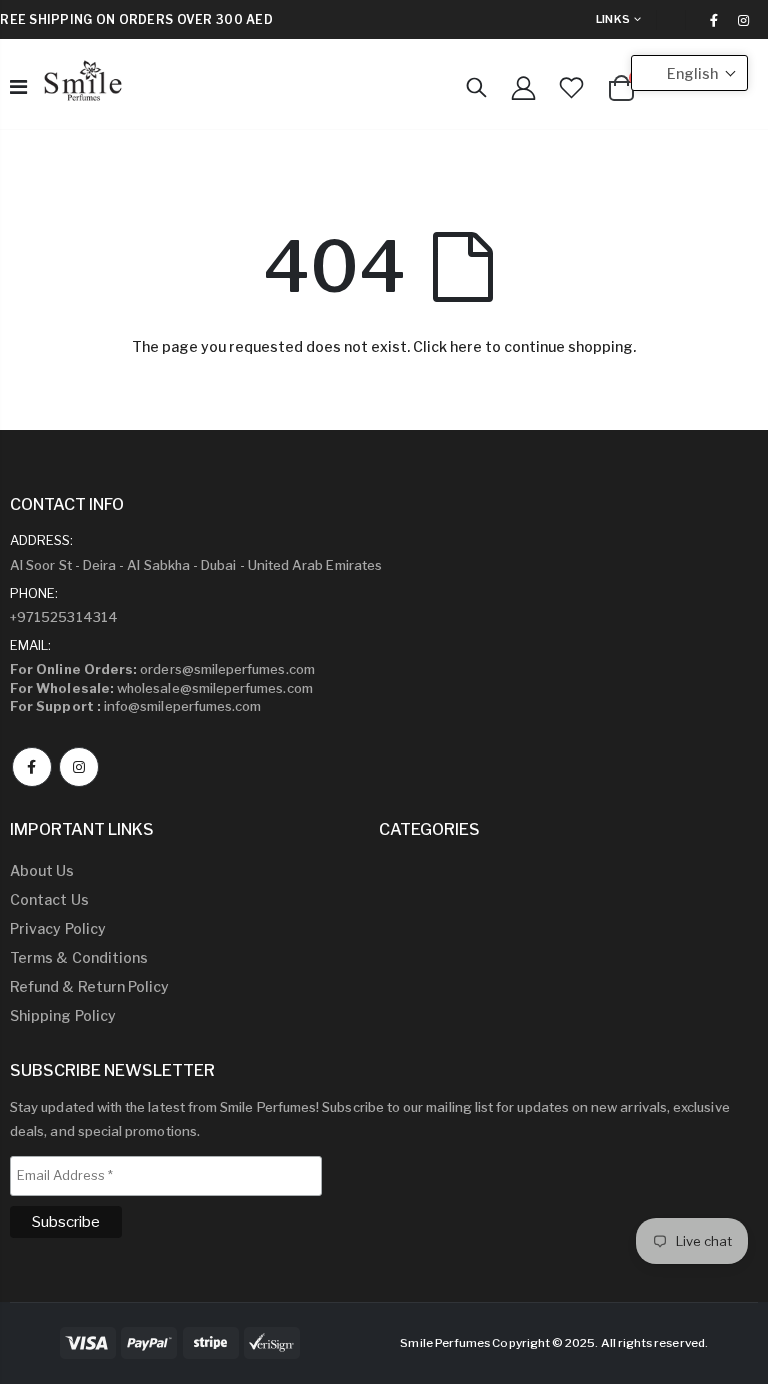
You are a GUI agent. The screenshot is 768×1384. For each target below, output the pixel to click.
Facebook (32, 767)
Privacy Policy (58, 928)
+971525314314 (64, 617)
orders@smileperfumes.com (162, 669)
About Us (42, 870)
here (466, 346)
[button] (689, 73)
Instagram (79, 767)
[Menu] (18, 87)
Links (613, 19)
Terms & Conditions (79, 957)
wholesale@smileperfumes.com (161, 688)
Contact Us (49, 899)
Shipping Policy (63, 1015)
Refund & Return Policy (89, 986)
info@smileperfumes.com (135, 706)
